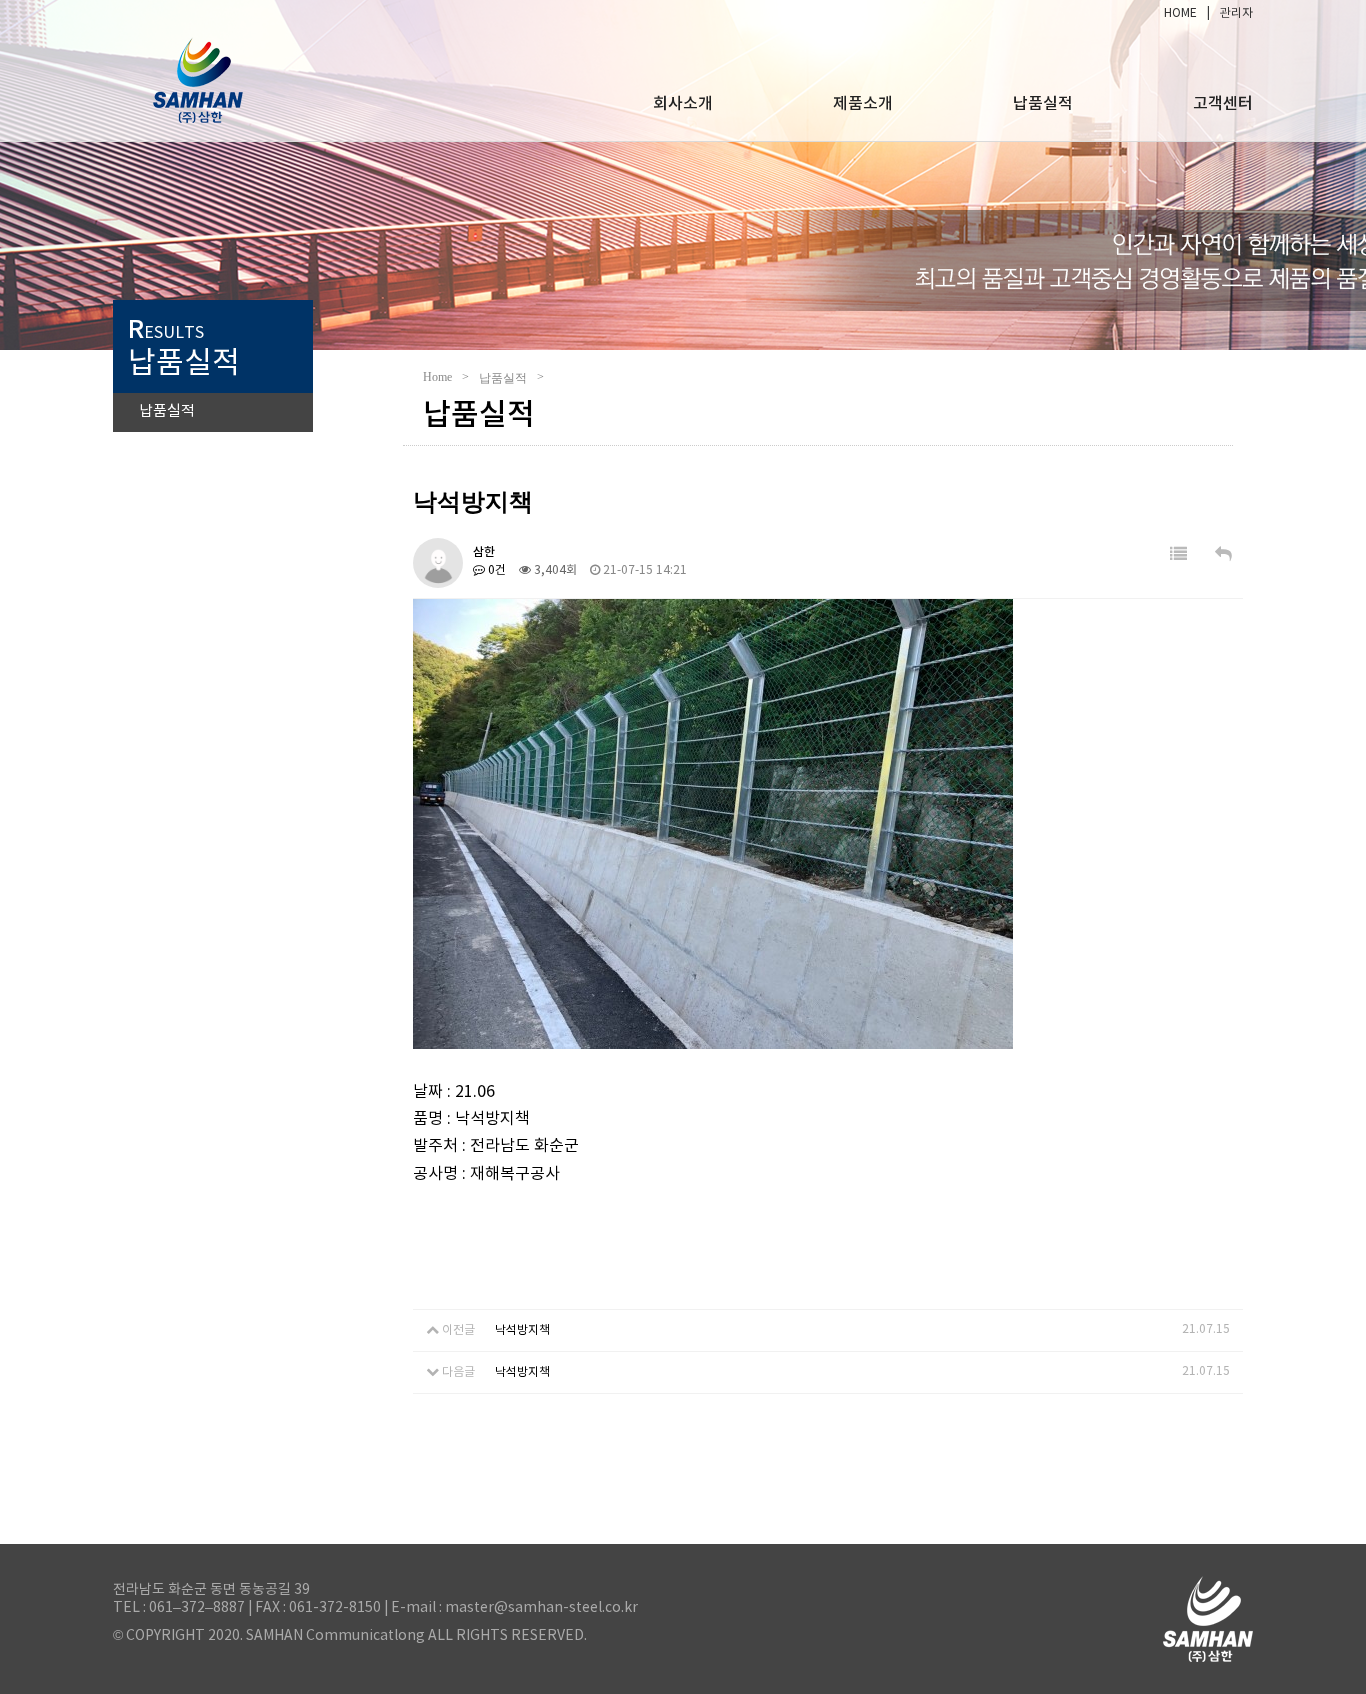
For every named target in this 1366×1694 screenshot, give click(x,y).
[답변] (1223, 555)
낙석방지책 (522, 1330)
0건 (495, 570)
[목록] (1178, 555)
